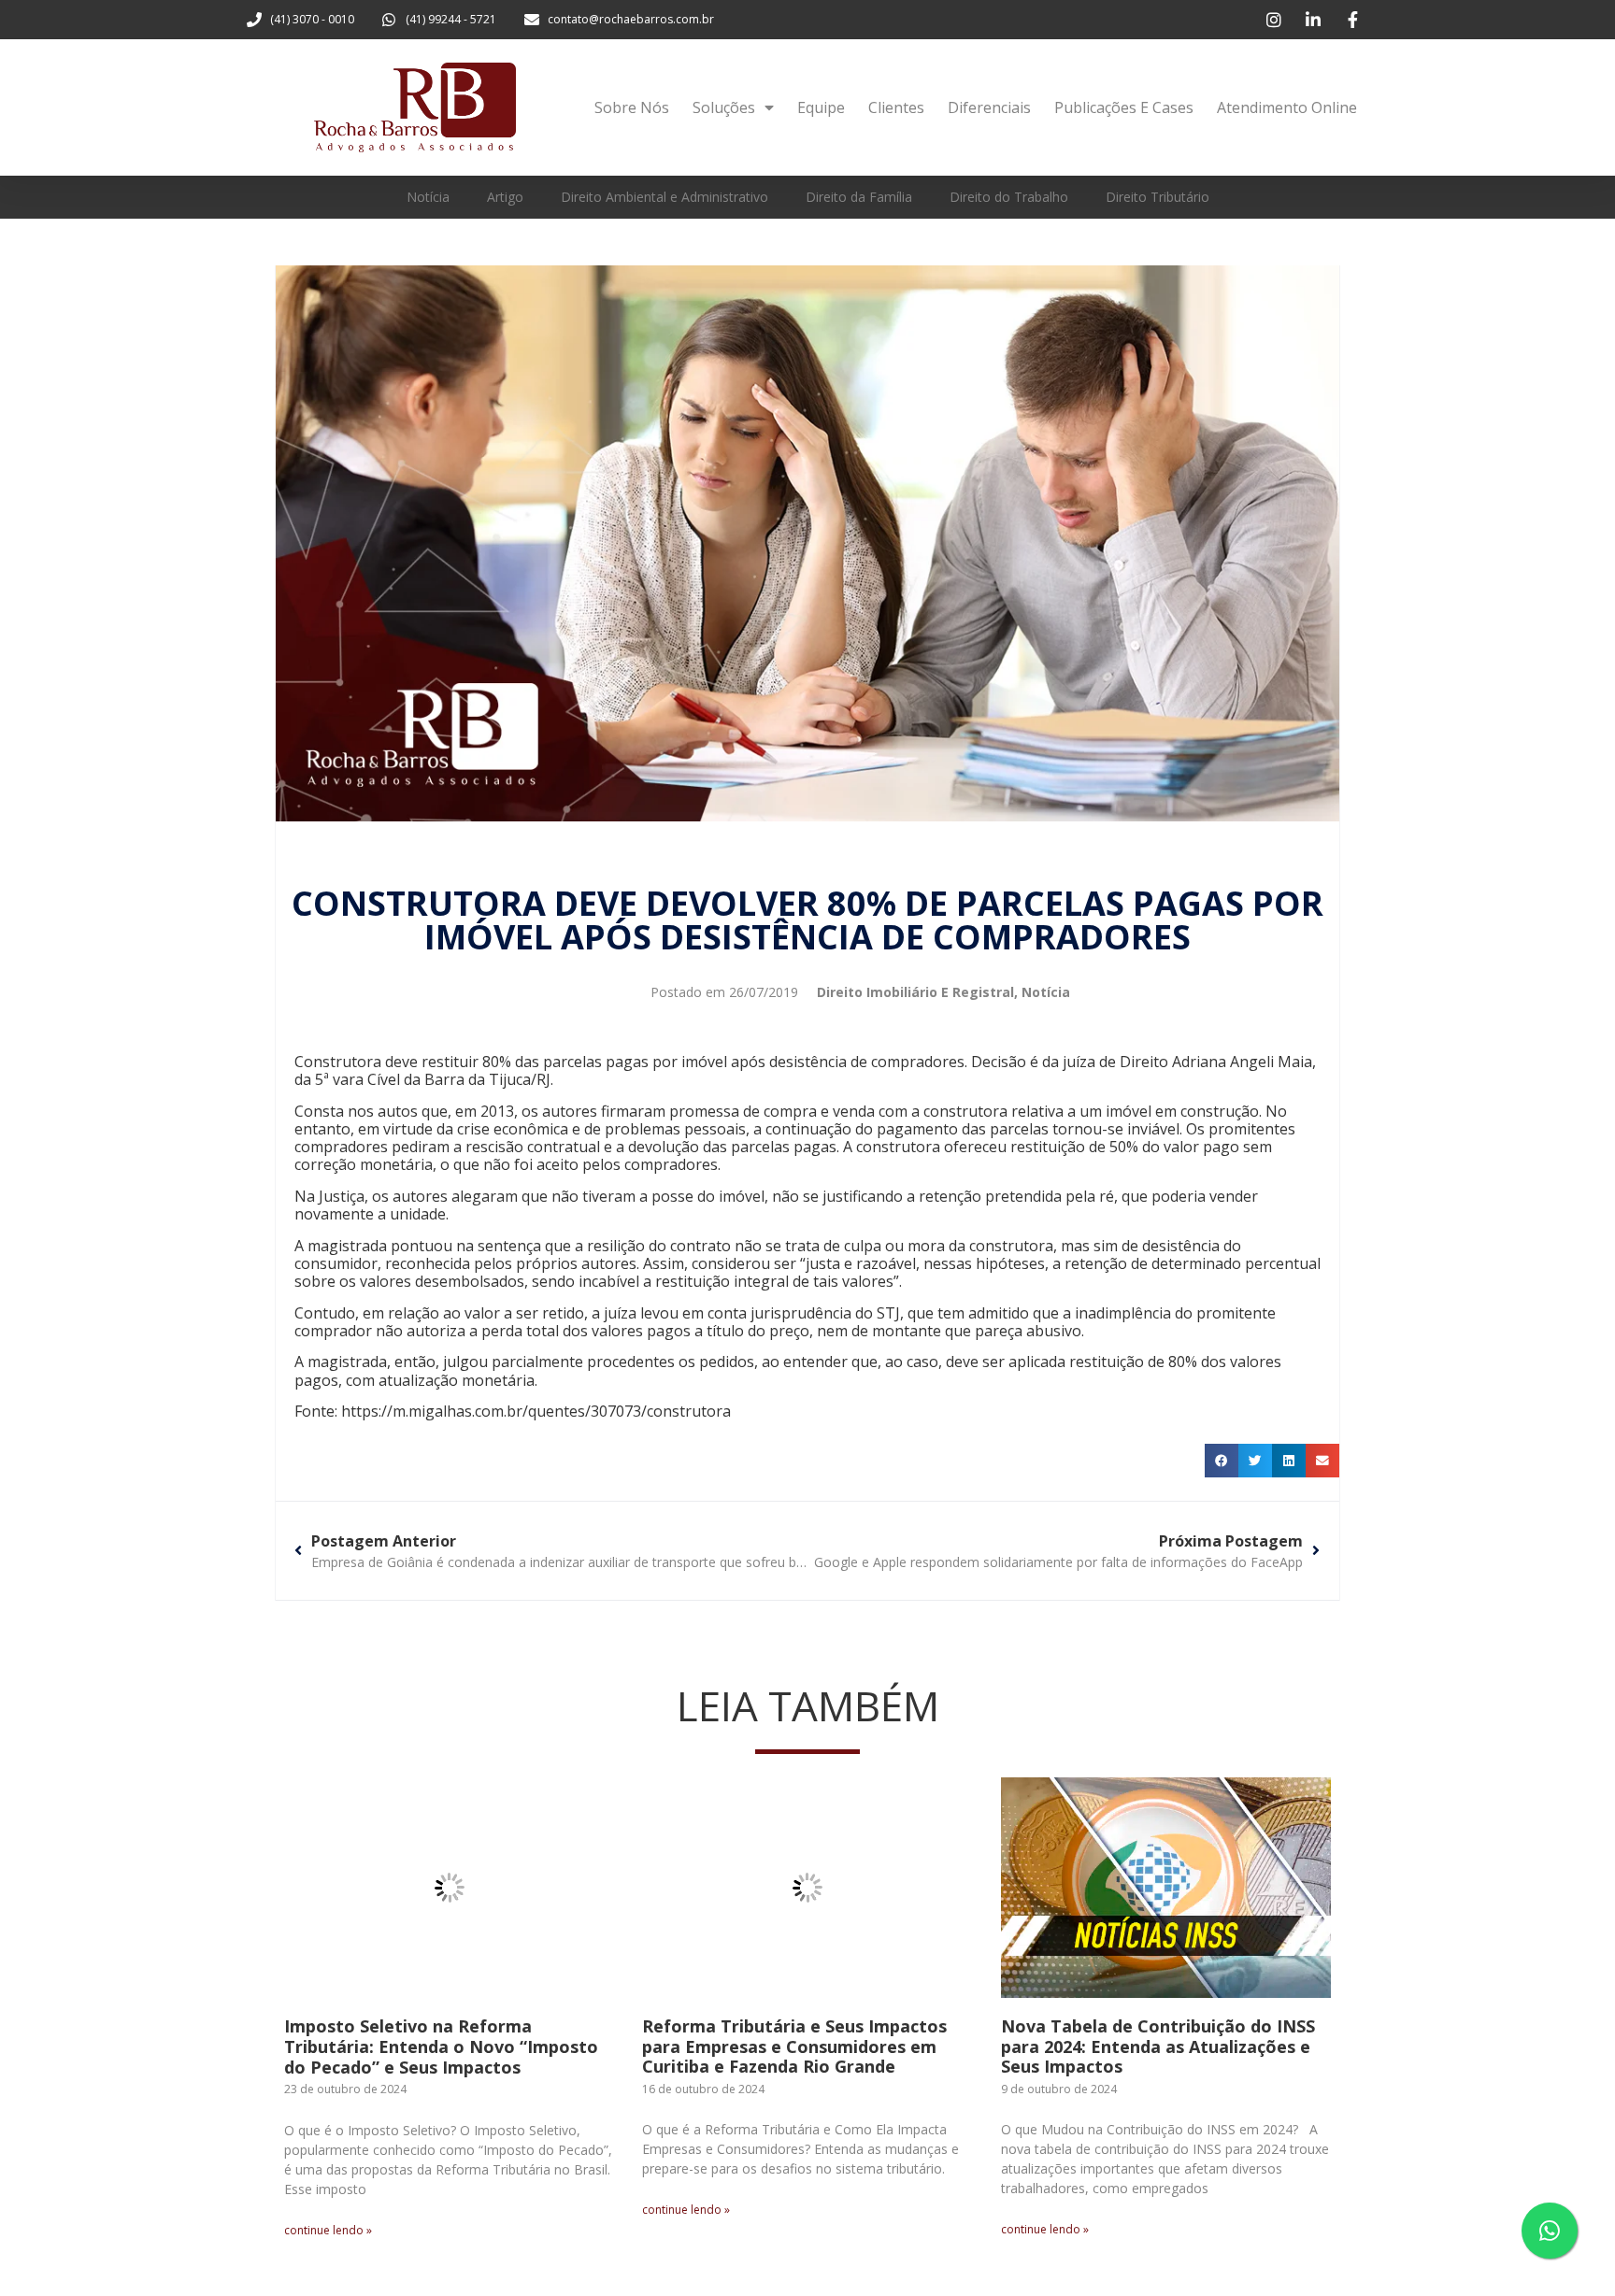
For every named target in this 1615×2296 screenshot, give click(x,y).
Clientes (896, 107)
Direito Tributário (1158, 197)
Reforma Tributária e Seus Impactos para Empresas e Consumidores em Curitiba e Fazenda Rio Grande (794, 2046)
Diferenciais (989, 107)
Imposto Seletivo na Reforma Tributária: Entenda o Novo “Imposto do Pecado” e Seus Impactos (441, 2046)
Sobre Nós (632, 107)
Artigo (505, 197)
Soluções (724, 107)
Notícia (428, 197)
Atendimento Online (1287, 107)
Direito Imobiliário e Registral (915, 992)
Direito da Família (859, 197)
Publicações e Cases (1124, 107)
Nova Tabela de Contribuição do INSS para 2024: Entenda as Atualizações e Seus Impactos (1158, 2046)
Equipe (821, 107)
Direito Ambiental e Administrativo (665, 197)
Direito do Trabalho (1009, 197)
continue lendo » (328, 2230)
